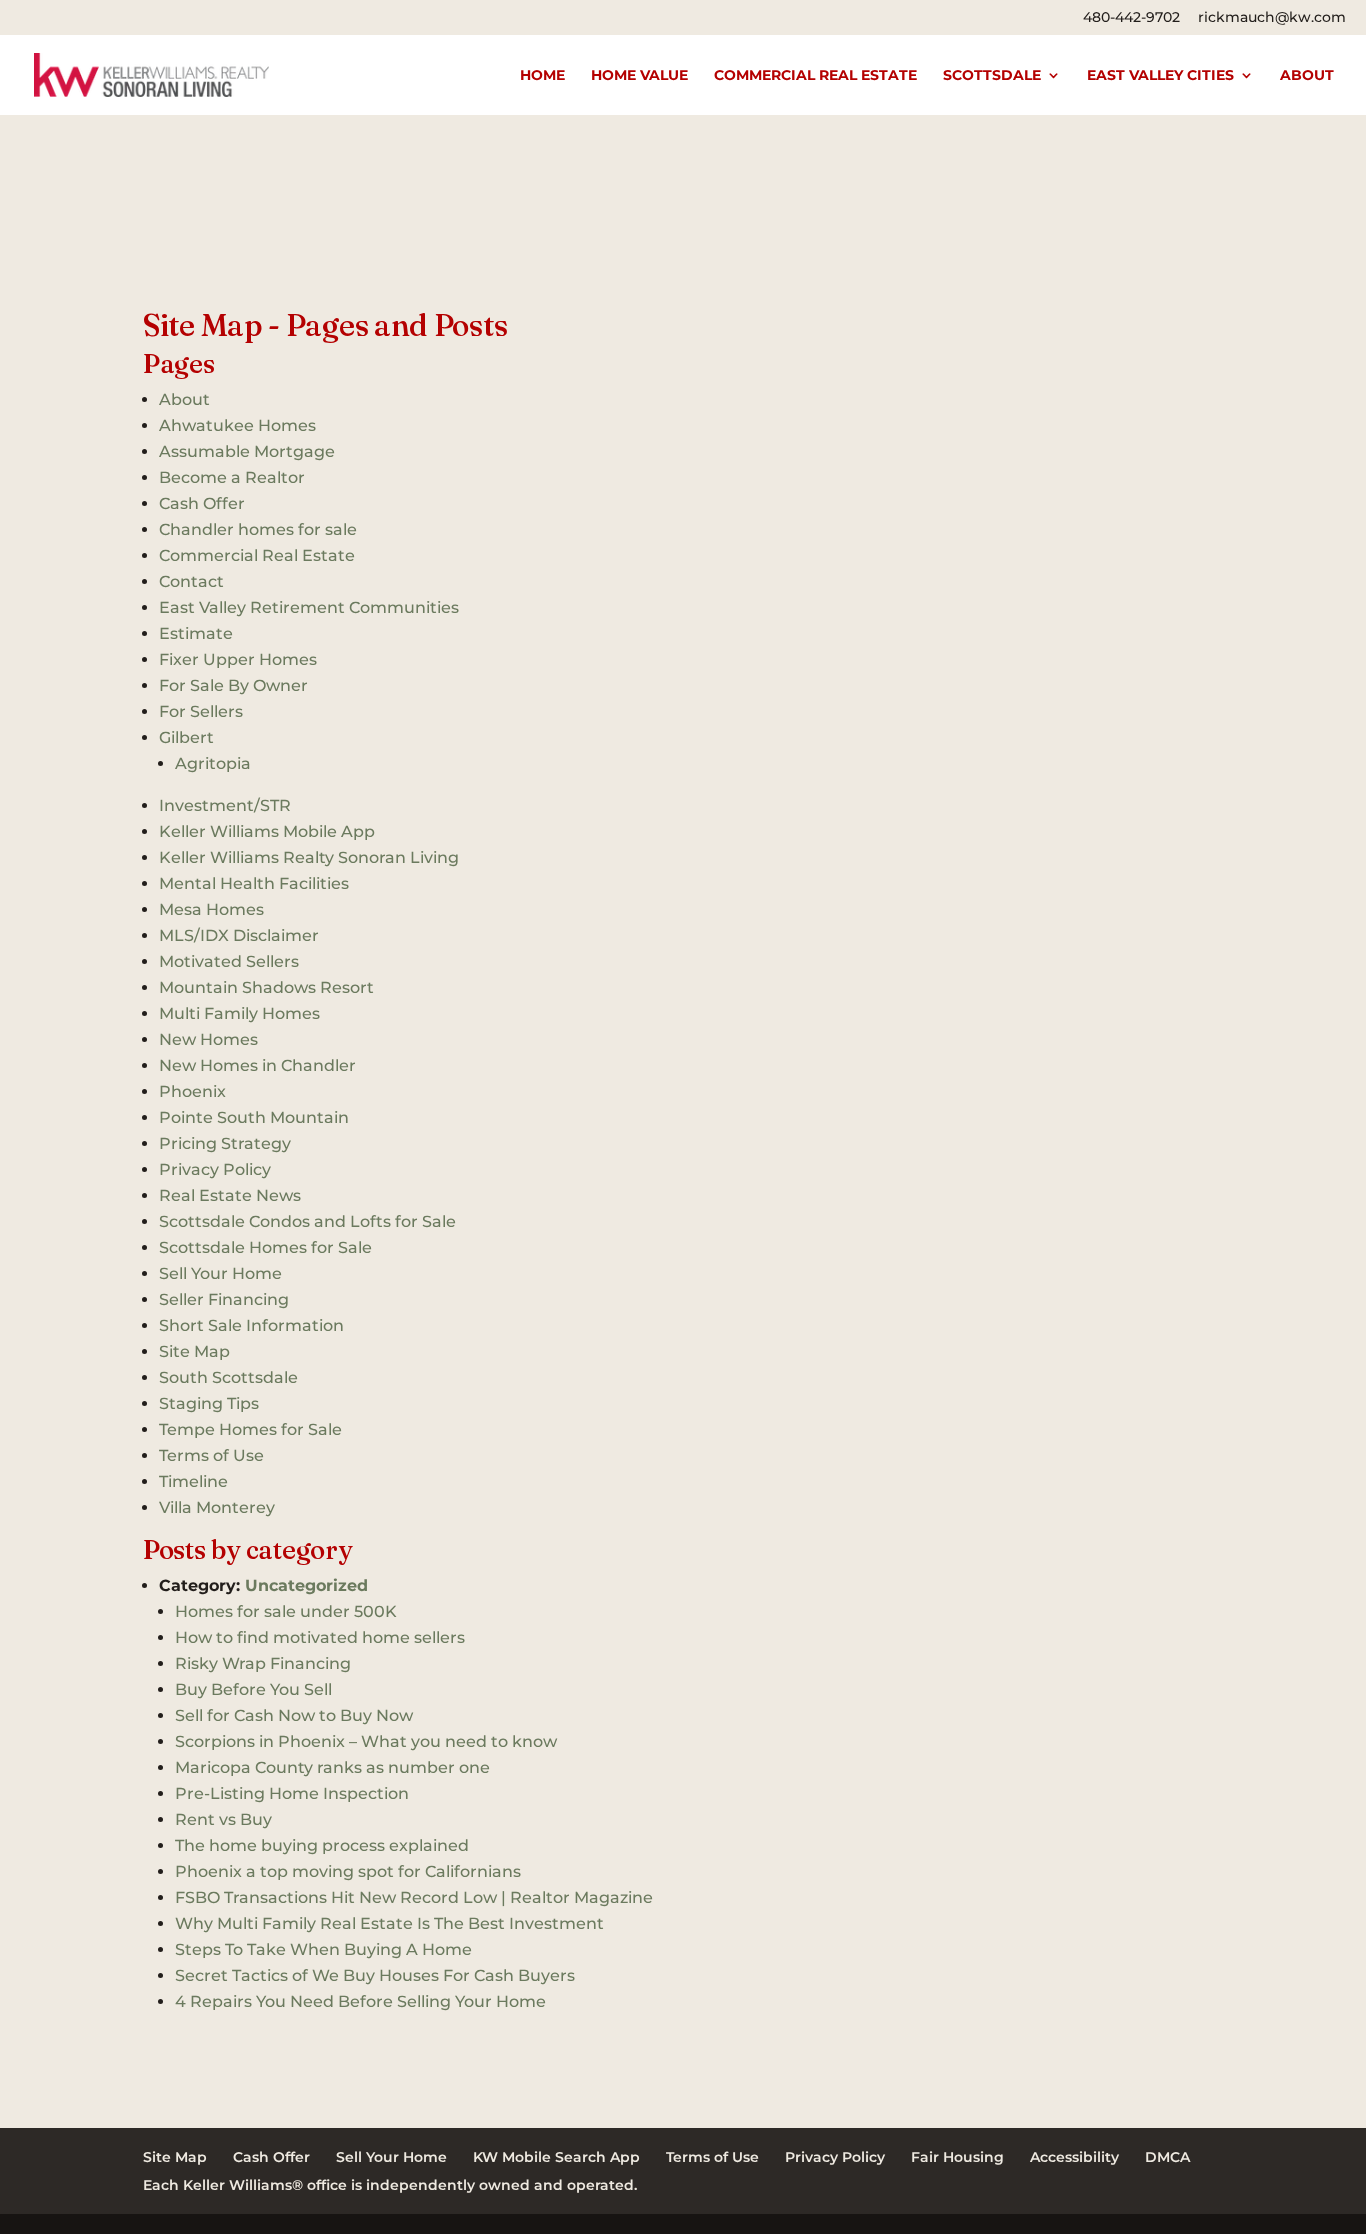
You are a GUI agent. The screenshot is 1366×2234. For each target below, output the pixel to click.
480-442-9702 (1131, 17)
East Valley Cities (1160, 76)
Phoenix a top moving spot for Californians (348, 1871)
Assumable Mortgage (247, 451)
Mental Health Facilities (254, 883)
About (1307, 76)
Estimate (196, 633)
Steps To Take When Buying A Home (323, 1949)
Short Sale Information (251, 1325)
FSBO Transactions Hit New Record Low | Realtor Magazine (414, 1897)
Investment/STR (225, 805)
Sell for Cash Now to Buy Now (294, 1715)
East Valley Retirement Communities (309, 607)
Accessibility (1074, 2157)
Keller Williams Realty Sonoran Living (309, 857)
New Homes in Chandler (257, 1065)
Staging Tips (209, 1403)
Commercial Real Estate (815, 76)
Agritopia (213, 763)
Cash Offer (202, 503)
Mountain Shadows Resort (266, 987)
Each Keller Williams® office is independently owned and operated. (390, 2185)
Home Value (639, 76)
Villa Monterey (217, 1507)
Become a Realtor (232, 477)
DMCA (1167, 2157)
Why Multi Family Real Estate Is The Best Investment (389, 1923)
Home (542, 76)
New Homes (208, 1039)
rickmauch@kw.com (1272, 17)
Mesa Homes (211, 909)
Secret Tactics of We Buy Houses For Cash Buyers (375, 1975)
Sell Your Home (220, 1273)
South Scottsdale (228, 1377)
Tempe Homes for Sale (250, 1429)
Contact (191, 581)
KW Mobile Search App (556, 2157)
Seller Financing (224, 1299)
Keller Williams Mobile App (267, 831)
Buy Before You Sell (253, 1689)
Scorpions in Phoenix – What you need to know (366, 1741)
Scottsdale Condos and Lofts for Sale (307, 1221)
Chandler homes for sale (258, 529)
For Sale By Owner (233, 685)
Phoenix (192, 1091)
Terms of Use (211, 1455)
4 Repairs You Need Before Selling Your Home (360, 2001)
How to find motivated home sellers (320, 1637)
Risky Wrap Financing (263, 1663)
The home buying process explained (322, 1845)
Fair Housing (957, 2157)
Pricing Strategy (225, 1143)
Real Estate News (230, 1195)
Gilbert (186, 737)
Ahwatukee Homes (237, 425)
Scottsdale (992, 76)
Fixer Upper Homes (238, 659)
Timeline (193, 1481)
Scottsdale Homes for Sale (265, 1247)
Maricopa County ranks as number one (332, 1767)
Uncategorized (306, 1585)
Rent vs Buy (223, 1819)
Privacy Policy (215, 1169)
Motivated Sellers (229, 961)
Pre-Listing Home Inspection (292, 1793)
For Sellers (201, 711)
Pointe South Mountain (254, 1117)
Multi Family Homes (239, 1013)
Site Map (194, 1351)
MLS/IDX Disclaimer (239, 935)
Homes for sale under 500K (286, 1611)
